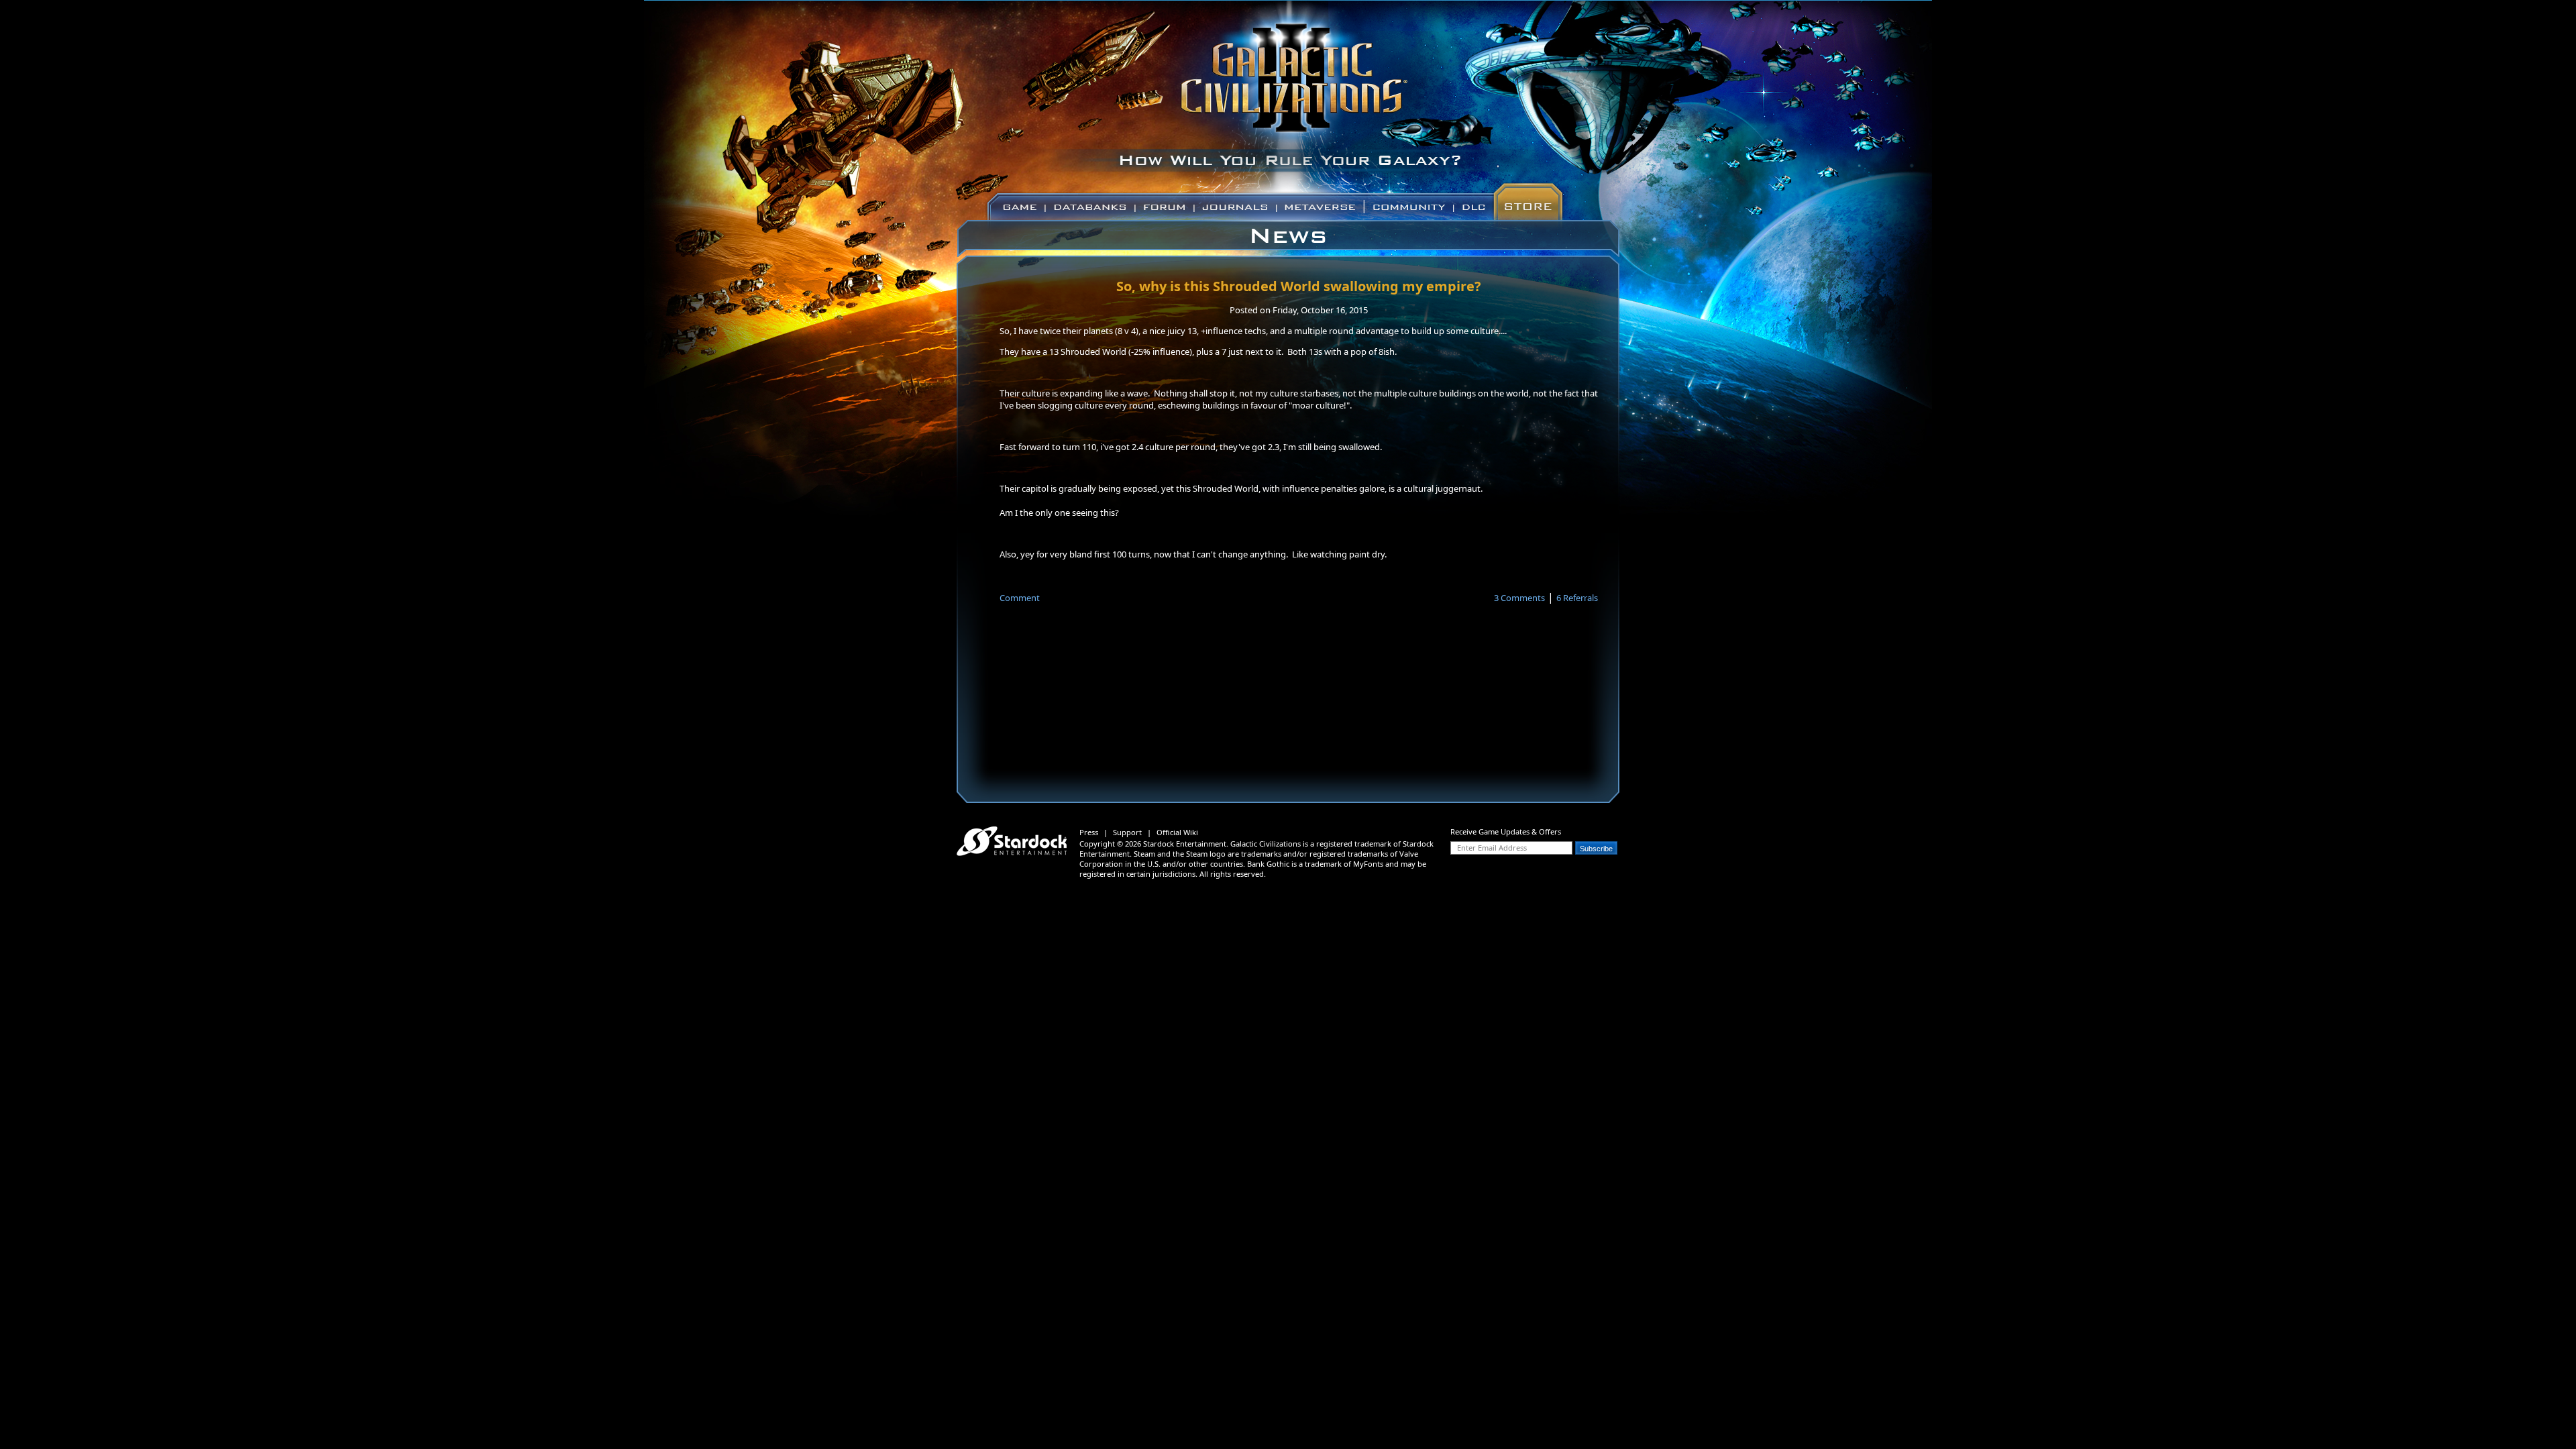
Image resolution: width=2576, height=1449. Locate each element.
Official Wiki (1177, 832)
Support (1127, 832)
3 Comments (1519, 598)
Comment (1020, 598)
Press (1089, 832)
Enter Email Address (1492, 848)
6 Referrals (1577, 598)
